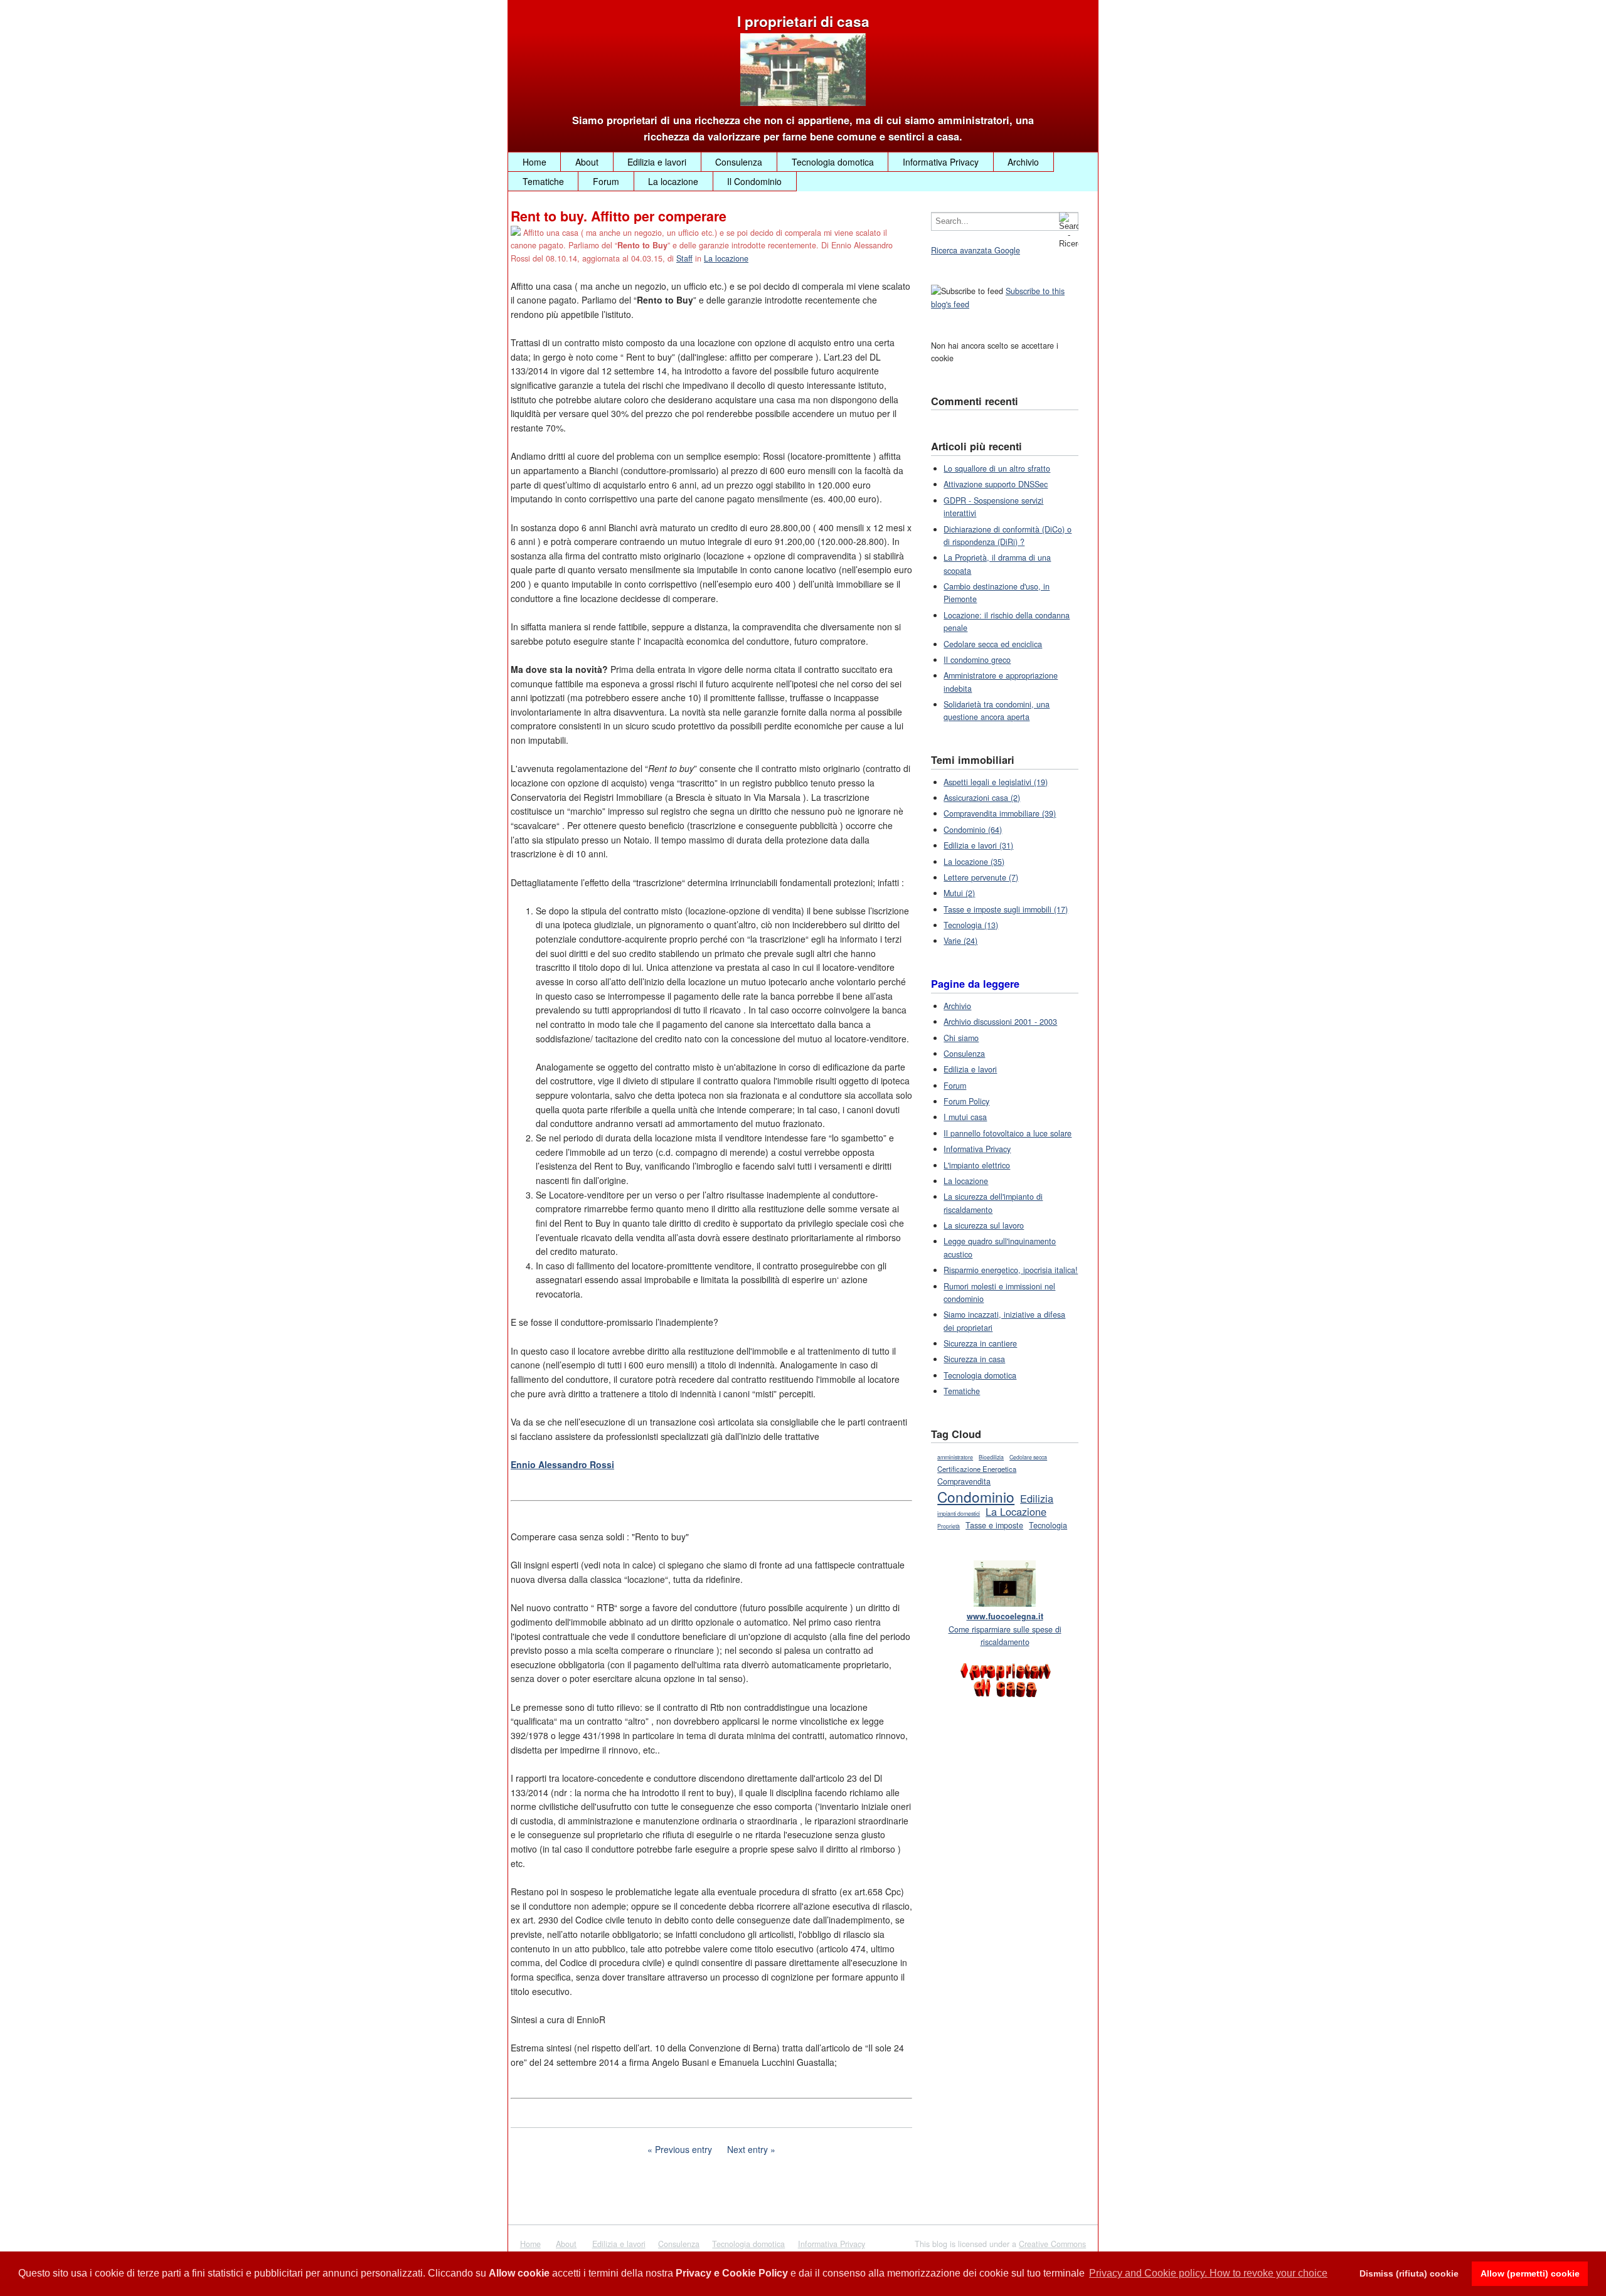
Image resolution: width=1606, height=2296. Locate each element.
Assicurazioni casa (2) (982, 798)
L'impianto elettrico (977, 1165)
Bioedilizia (991, 1457)
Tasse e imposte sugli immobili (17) (1006, 909)
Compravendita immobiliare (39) (1000, 813)
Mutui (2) (959, 893)
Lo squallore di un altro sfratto (997, 468)
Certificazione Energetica (977, 1469)
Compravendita (964, 1481)
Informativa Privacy (941, 162)
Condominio (976, 1496)
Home (534, 162)
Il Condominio (754, 181)
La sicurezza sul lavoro (984, 1225)
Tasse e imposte (994, 1525)
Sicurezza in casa (974, 1359)
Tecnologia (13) (971, 925)
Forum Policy (966, 1101)
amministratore (955, 1457)
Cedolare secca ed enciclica (993, 644)
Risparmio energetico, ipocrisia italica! (1011, 1270)
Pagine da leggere (975, 984)
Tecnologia (1048, 1525)
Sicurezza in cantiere (980, 1343)
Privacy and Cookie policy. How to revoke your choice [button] (1208, 2273)
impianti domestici (959, 1514)
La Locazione (1016, 1511)
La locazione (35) (974, 862)
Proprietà (949, 1526)
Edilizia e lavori (657, 162)
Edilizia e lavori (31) (978, 845)
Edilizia (1037, 1498)
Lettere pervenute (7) (981, 877)
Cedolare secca (1028, 1457)
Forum (606, 181)
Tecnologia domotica (833, 162)
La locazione (673, 181)
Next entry (747, 2149)
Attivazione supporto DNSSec (996, 484)
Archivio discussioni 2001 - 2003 (1000, 1022)
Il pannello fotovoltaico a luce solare (1008, 1133)
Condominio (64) (973, 830)
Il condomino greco (977, 660)
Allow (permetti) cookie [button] (1530, 2273)
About (587, 162)
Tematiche (543, 181)
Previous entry (683, 2149)
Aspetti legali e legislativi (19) (996, 782)
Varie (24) (960, 941)
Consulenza (739, 162)
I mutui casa (965, 1117)
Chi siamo (961, 1038)
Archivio (1023, 162)
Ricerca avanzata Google (976, 250)
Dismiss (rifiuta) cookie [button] (1409, 2273)
